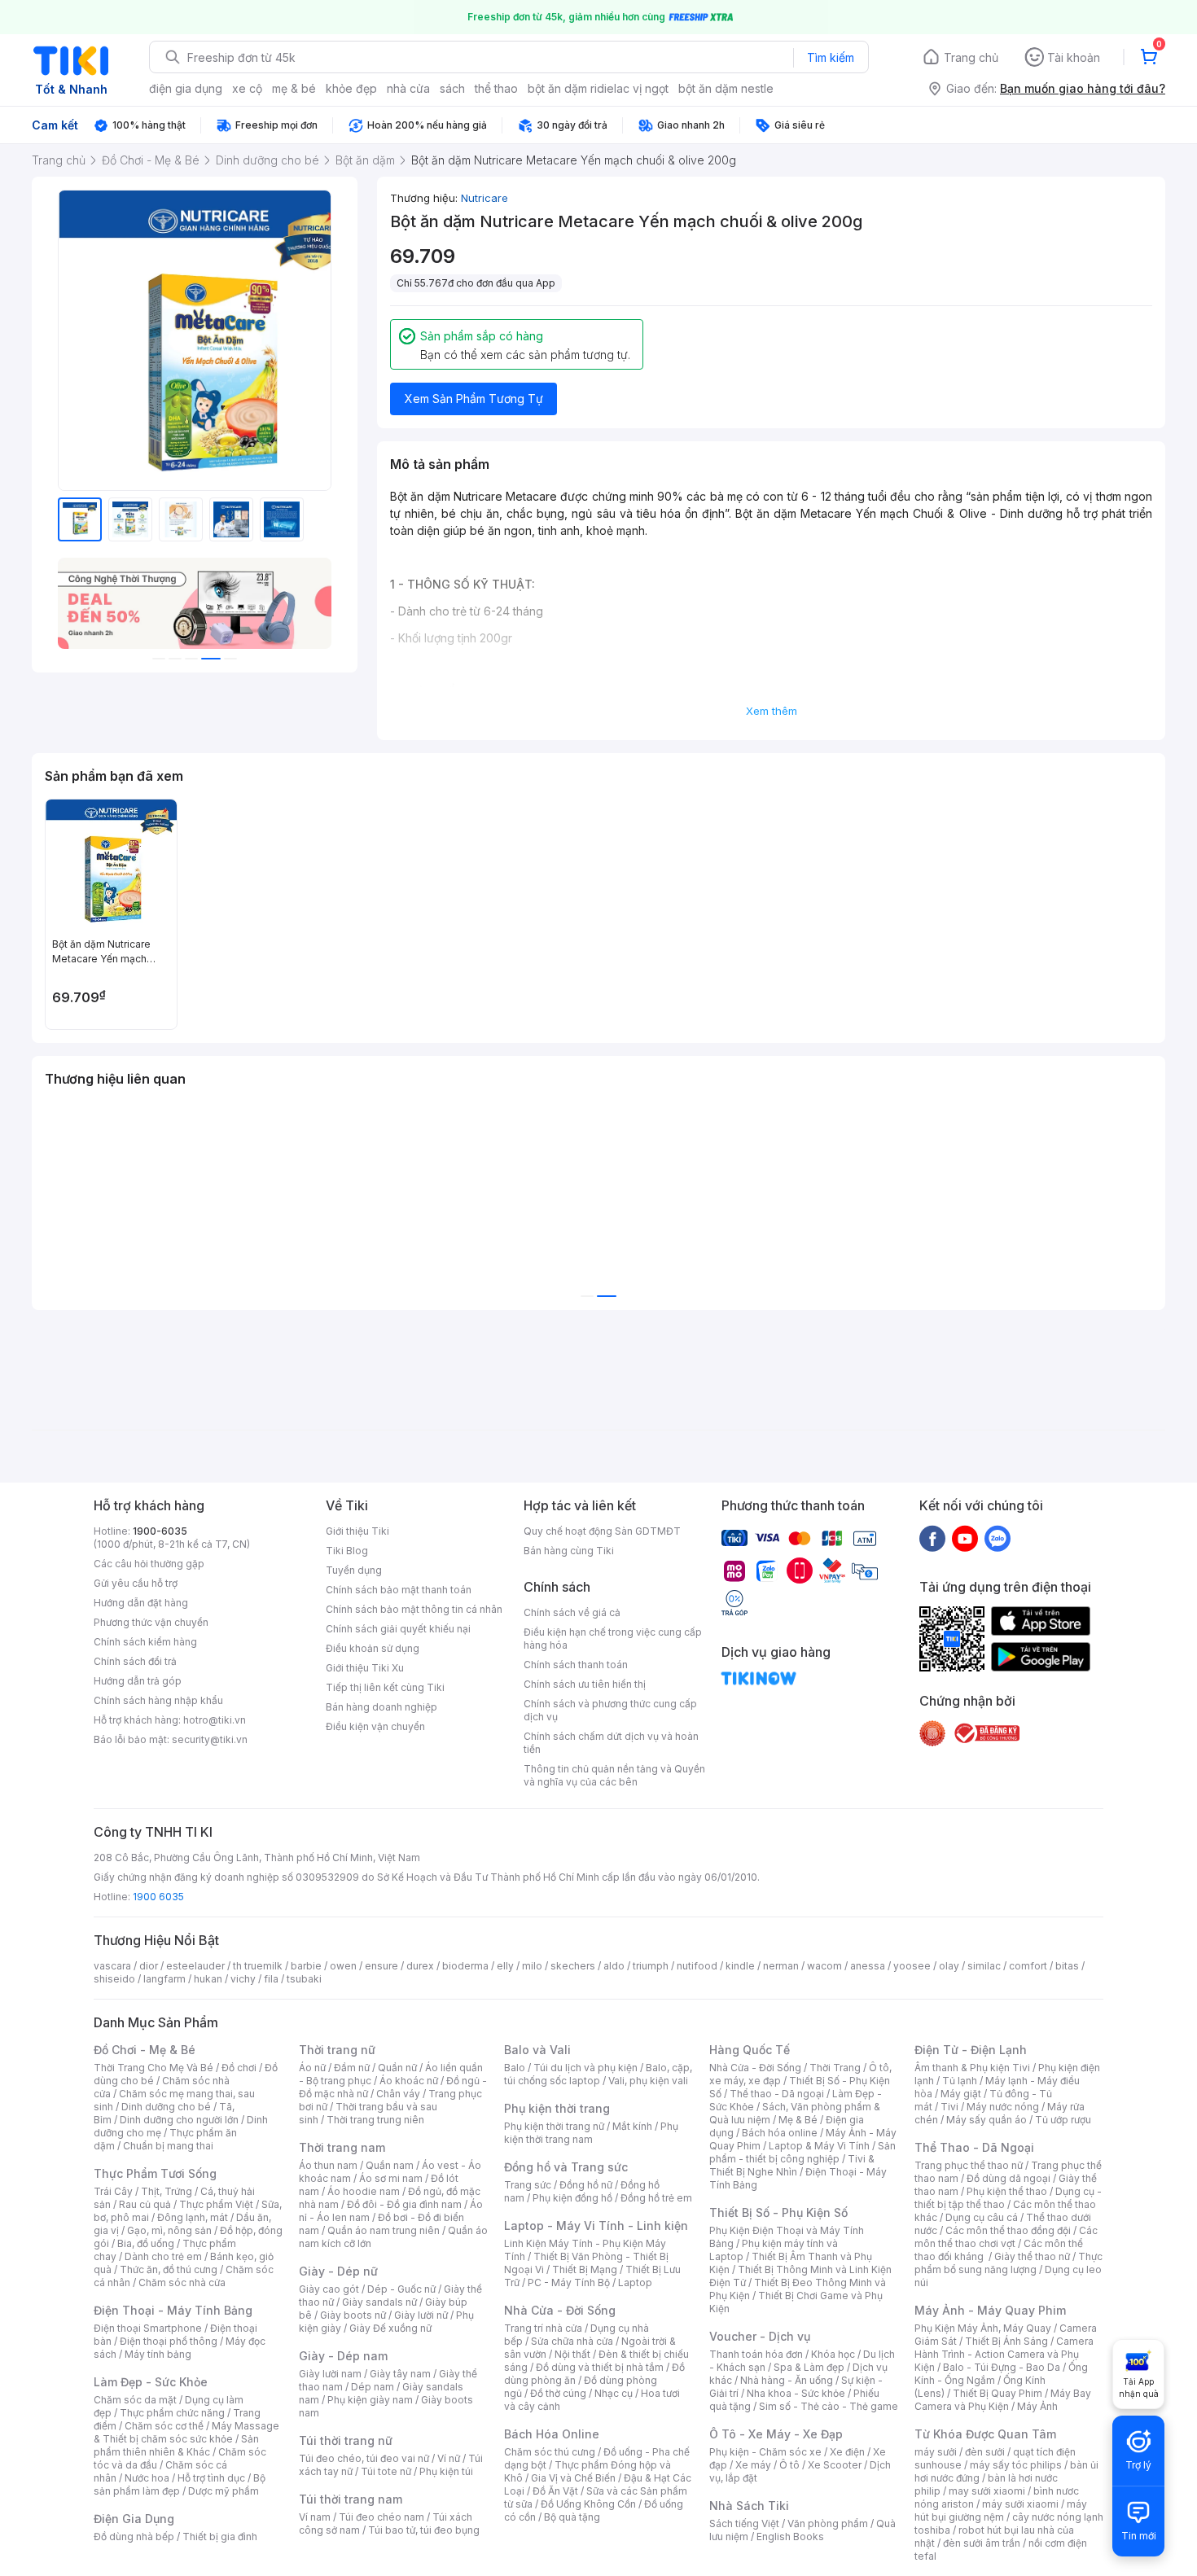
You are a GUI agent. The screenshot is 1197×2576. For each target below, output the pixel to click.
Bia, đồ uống (146, 2243)
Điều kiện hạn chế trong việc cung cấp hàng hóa (613, 1638)
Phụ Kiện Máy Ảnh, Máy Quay (983, 2328)
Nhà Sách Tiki (749, 2506)
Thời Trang (835, 2068)
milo (532, 1966)
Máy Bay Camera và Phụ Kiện (1003, 2400)
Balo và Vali (537, 2050)
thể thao (496, 88)
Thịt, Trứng (167, 2191)
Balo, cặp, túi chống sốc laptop (598, 2074)
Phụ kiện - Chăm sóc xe (765, 2452)
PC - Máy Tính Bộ (569, 2282)
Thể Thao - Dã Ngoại (974, 2147)
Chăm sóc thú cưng (550, 2452)
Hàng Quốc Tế (750, 2050)
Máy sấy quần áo (987, 2120)
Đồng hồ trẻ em (656, 2198)
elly (505, 1966)
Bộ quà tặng (572, 2517)
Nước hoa (147, 2478)
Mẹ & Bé (798, 2120)
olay (949, 1966)
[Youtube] (965, 1538)
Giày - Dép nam (343, 2356)
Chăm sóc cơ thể (164, 2426)
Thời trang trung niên (375, 2120)
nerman (781, 1966)
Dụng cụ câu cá (982, 2217)
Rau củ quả (145, 2204)
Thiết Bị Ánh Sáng (1006, 2341)
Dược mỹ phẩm (224, 2491)
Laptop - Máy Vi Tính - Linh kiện (596, 2226)
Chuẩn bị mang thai (168, 2146)
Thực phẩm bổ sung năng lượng (1008, 2263)
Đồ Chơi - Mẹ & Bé (145, 2050)
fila (271, 1979)
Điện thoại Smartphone (148, 2328)
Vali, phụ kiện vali (648, 2081)
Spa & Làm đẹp (809, 2367)
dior (149, 1966)
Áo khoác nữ (409, 2081)
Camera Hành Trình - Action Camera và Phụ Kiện (1004, 2354)
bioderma (465, 1966)
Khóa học (833, 2354)
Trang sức (528, 2185)
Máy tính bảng (158, 2354)
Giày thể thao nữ (1032, 2256)
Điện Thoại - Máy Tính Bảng (173, 2310)
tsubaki (304, 1979)
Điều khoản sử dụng (373, 1648)
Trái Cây (113, 2191)
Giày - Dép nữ (338, 2271)
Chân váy (398, 2094)
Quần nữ (397, 2068)
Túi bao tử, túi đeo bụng (424, 2530)
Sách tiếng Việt (744, 2523)
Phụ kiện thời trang (557, 2108)
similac (984, 1966)
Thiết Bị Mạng (585, 2269)
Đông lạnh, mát (193, 2217)
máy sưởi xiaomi (1020, 2504)
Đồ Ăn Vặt (555, 2491)
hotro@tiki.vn (215, 1720)
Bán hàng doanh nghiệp (381, 1707)
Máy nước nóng (1003, 2107)
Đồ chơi (239, 2068)
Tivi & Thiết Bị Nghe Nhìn (792, 2165)
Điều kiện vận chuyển (375, 1726)
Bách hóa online (780, 2133)
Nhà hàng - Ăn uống (787, 2380)
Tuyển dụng (354, 1570)
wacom (824, 1966)
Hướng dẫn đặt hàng (141, 1603)
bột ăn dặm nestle (726, 88)
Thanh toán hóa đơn (756, 2354)
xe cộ (247, 88)
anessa (868, 1966)
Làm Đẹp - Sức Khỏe (151, 2382)
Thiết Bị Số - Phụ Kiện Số (778, 2212)
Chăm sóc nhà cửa (182, 2282)
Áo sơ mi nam (391, 2178)
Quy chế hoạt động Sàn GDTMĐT (602, 1531)
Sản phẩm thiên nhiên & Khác (176, 2445)
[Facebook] (932, 1538)
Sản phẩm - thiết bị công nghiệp (802, 2152)
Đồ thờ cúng (558, 2393)
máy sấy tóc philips (1016, 2465)
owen (343, 1966)
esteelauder (195, 1966)
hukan (208, 1979)
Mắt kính (632, 2126)
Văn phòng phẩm (828, 2523)
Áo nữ (312, 2068)
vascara (112, 1966)
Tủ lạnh (960, 2081)
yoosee (912, 1966)
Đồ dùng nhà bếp (134, 2537)
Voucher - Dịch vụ (760, 2336)
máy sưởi (936, 2452)
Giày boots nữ (353, 2315)
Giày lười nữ (421, 2315)
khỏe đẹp (351, 88)
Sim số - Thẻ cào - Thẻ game (829, 2406)
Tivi (949, 2107)
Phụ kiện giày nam (370, 2400)
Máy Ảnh (1037, 2406)
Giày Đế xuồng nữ (390, 2328)
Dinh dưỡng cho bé (166, 2107)
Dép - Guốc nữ (401, 2289)
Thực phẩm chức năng (172, 2413)
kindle (740, 1966)
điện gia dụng (186, 88)
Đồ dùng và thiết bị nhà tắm (600, 2367)
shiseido (114, 1979)
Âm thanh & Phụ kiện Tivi (972, 2068)
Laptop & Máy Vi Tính (819, 2146)
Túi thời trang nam (351, 2499)
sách (452, 88)
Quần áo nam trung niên (384, 2230)
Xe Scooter (835, 2465)
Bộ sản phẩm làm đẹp (180, 2484)
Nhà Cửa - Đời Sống (560, 2310)
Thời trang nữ (337, 2050)
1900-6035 (160, 1531)
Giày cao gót (329, 2289)
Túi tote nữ (386, 2471)
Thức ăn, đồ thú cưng (169, 2269)
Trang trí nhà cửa (543, 2328)
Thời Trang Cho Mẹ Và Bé (153, 2068)
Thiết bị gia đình (220, 2537)
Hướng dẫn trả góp (138, 1681)
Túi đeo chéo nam (381, 2517)
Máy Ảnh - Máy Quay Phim (990, 2310)
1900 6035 (158, 1897)
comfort (1028, 1966)
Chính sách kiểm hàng (145, 1642)
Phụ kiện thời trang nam (591, 2133)
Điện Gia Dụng (134, 2519)
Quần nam (390, 2165)
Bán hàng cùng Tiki (569, 1551)
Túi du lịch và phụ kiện (585, 2068)
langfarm (164, 1979)
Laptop (635, 2282)
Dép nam (373, 2387)
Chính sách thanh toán (576, 1665)
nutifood (697, 1966)
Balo (515, 2068)
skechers (573, 1966)
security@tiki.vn (210, 1739)
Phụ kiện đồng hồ (572, 2198)
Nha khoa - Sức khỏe (796, 2393)
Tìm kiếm (831, 57)
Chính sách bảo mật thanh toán (399, 1590)
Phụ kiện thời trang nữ (554, 2126)
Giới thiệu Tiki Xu (365, 1668)
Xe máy (753, 2465)
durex (420, 1966)
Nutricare (484, 198)
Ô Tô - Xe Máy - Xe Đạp (776, 2434)
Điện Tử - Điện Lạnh (971, 2050)
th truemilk (258, 1966)
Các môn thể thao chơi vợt (1006, 2237)
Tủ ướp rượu (1063, 2120)
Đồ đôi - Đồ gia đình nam (404, 2204)
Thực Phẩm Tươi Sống (155, 2173)
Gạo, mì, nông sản (169, 2230)
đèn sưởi (985, 2452)
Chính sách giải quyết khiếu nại (398, 1629)
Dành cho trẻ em (163, 2256)
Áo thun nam (328, 2165)
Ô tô (789, 2465)
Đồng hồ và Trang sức (566, 2167)
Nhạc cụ (614, 2393)
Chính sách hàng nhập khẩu (158, 1700)
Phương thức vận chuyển (151, 1622)
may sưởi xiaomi (987, 2491)
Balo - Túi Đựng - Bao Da (1002, 2367)
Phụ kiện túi (446, 2471)
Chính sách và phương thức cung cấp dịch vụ (610, 1710)
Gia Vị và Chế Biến (573, 2478)
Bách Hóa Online (552, 2434)
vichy (243, 1979)
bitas (1067, 1966)
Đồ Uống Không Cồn (588, 2504)
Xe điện (847, 2452)
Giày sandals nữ (379, 2302)
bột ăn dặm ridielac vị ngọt (598, 88)
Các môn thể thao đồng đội (1008, 2230)
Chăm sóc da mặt (135, 2400)
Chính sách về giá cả (572, 1612)
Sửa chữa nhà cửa (572, 2341)
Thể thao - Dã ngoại (777, 2094)
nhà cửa (408, 88)
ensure (381, 1966)
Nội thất (572, 2354)
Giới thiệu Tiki (357, 1531)
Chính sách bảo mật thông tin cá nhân (414, 1609)
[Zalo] (997, 1538)
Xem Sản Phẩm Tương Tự (474, 399)
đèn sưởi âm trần (982, 2543)
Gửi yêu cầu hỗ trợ (136, 1583)
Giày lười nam (330, 2374)
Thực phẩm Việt (216, 2204)
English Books (790, 2537)
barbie (306, 1966)
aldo (614, 1966)
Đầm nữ (352, 2068)
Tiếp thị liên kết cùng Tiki (385, 1687)
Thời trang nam (342, 2147)
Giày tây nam (400, 2374)
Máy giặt (961, 2094)
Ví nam (315, 2517)
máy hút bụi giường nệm (1001, 2510)
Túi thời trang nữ (346, 2440)
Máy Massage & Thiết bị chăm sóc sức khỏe (186, 2432)
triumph (651, 1966)
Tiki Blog (347, 1551)
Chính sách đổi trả (135, 1661)
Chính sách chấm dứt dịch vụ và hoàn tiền (611, 1743)
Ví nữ (449, 2458)
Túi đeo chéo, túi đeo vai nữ (364, 2458)
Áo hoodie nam (364, 2191)
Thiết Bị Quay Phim (997, 2393)
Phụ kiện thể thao (1007, 2191)
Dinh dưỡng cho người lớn (179, 2120)
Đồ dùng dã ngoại (1008, 2178)
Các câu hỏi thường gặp (149, 1564)
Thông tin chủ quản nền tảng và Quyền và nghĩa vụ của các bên (614, 1775)
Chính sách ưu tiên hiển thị (585, 1684)
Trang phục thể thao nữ (969, 2165)
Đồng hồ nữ (586, 2185)
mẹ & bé (294, 88)
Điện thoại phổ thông (169, 2341)
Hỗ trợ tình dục (211, 2478)
